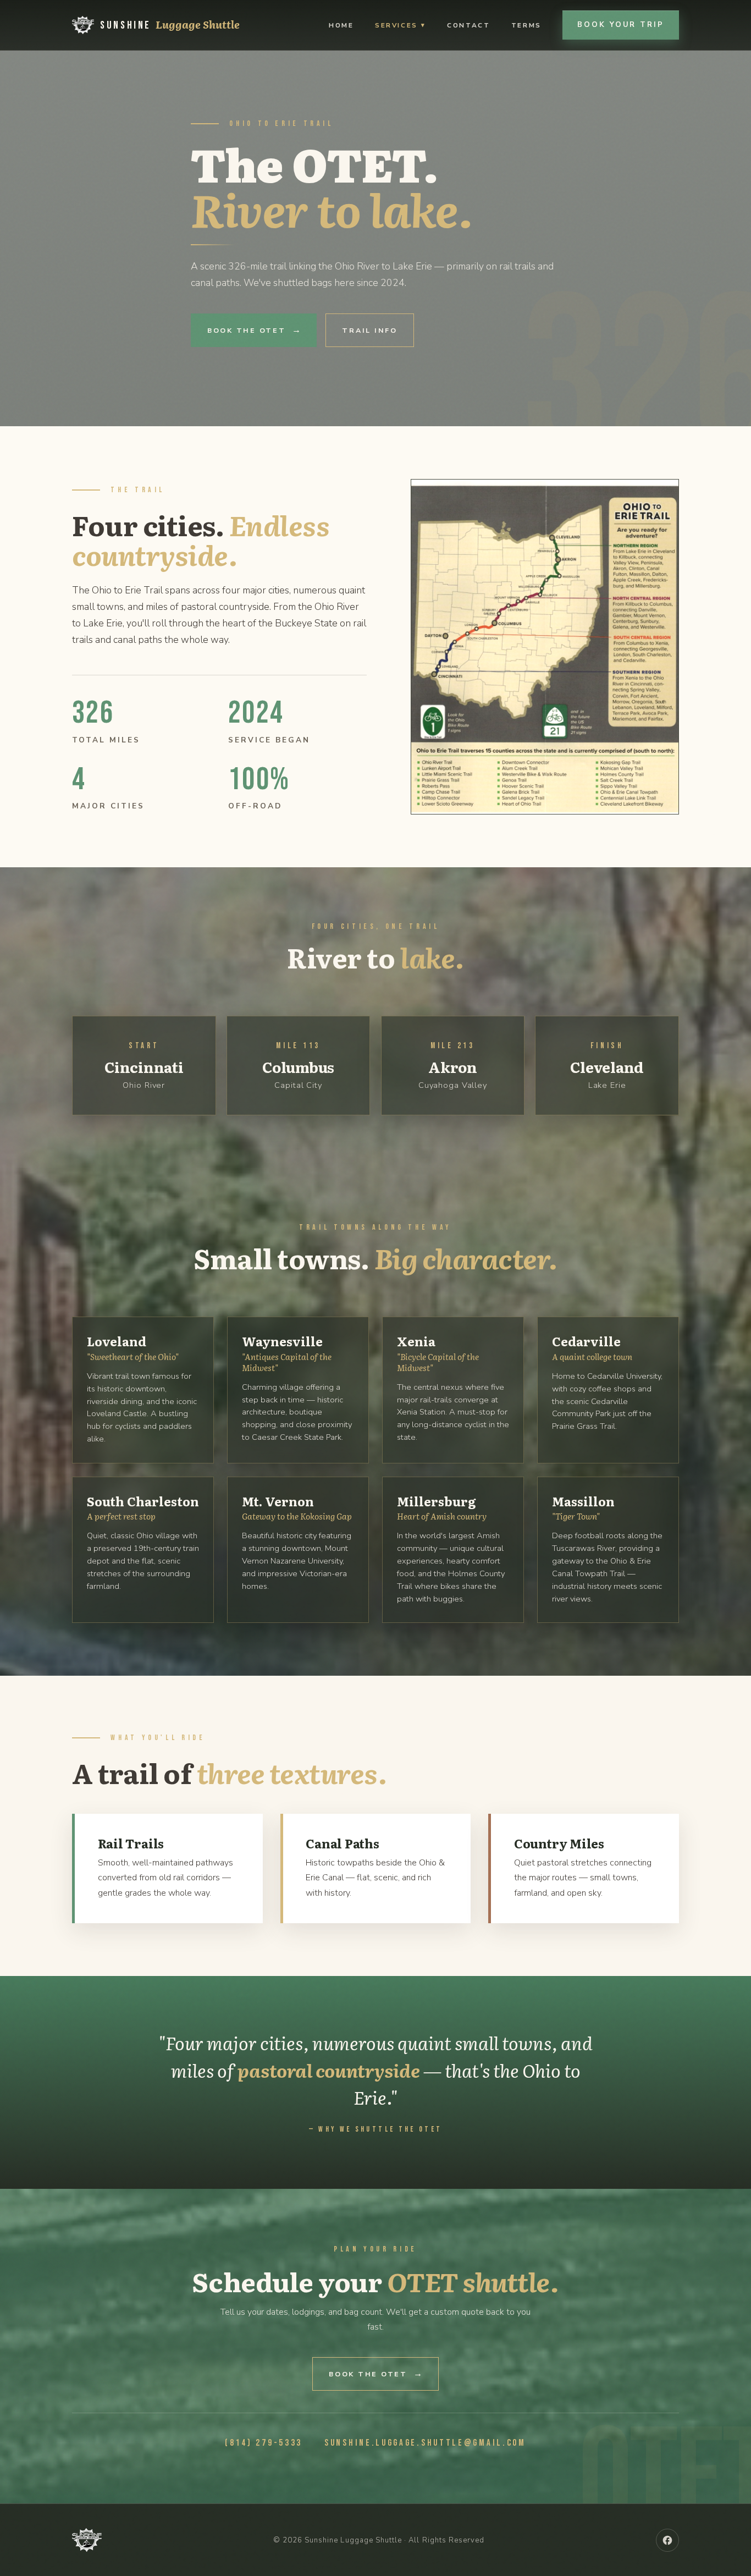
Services (396, 25)
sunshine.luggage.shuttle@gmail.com (425, 2443)
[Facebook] (667, 2540)
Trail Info (369, 330)
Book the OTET (247, 330)
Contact (468, 25)
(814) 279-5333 (264, 2443)
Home (341, 25)
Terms (526, 25)
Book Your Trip (620, 25)
